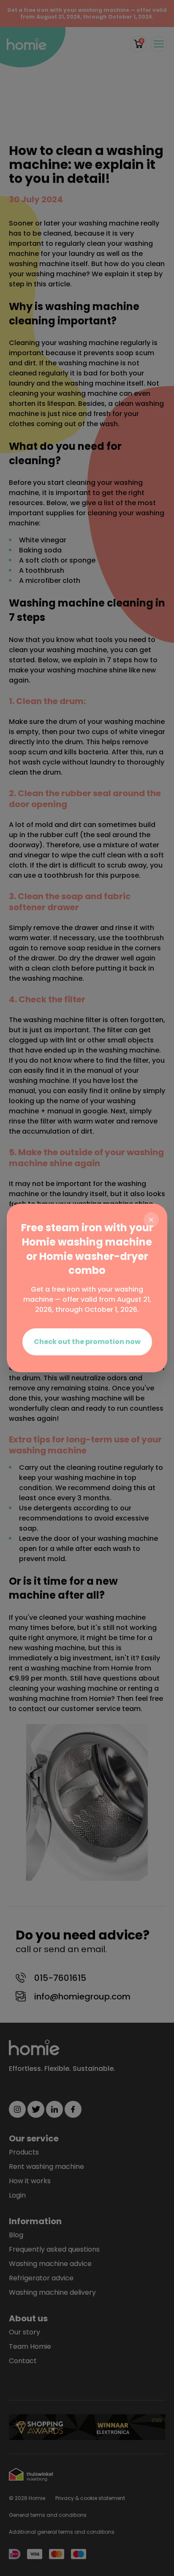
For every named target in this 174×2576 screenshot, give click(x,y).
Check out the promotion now (87, 1342)
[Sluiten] (151, 1220)
